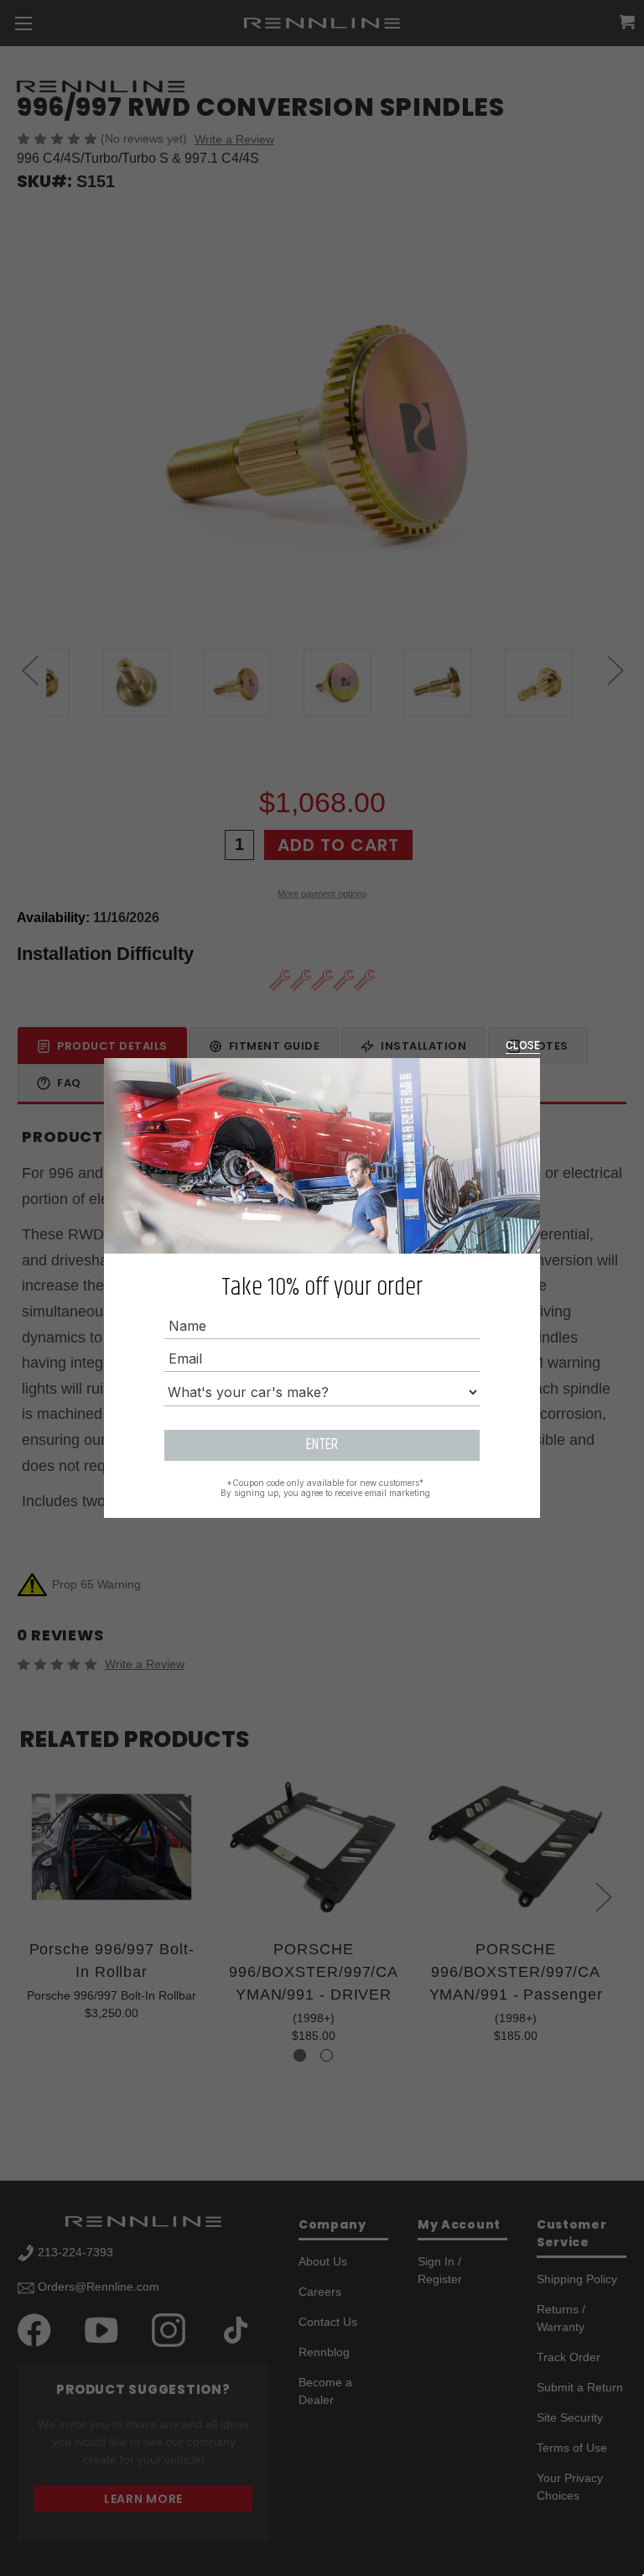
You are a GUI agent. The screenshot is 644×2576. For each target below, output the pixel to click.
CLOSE (523, 1045)
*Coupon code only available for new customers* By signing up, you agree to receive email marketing (325, 1488)
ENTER (322, 1445)
